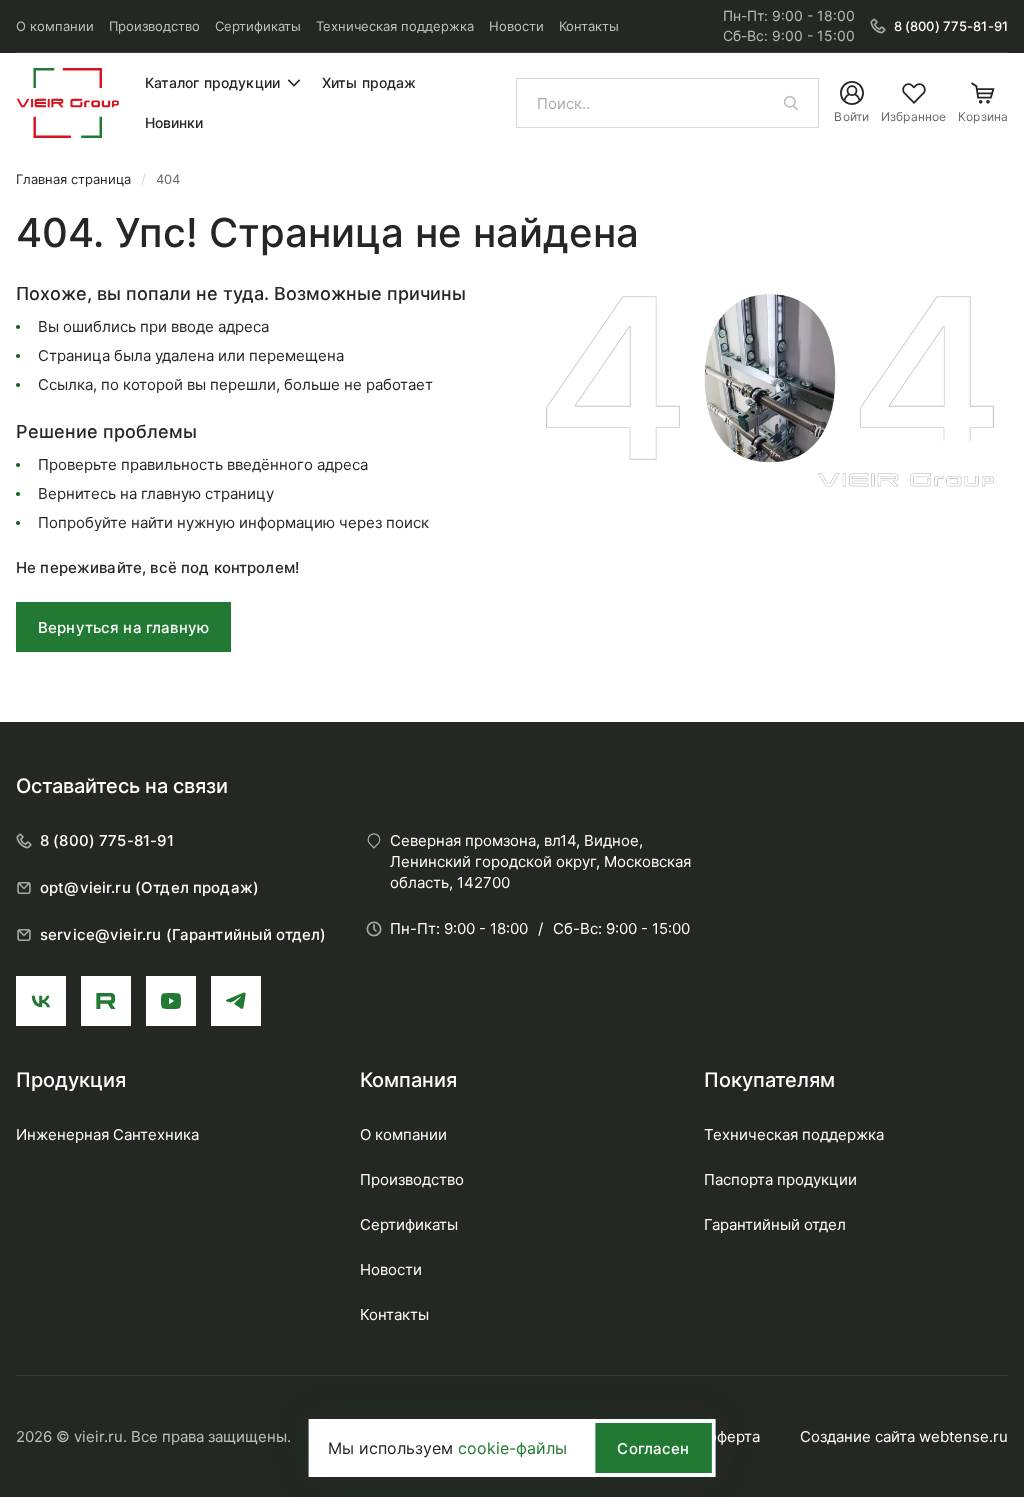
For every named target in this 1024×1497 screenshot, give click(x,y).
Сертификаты (258, 26)
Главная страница (73, 179)
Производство (154, 26)
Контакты (589, 26)
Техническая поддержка (395, 26)
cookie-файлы (512, 1448)
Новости (516, 26)
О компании (55, 26)
